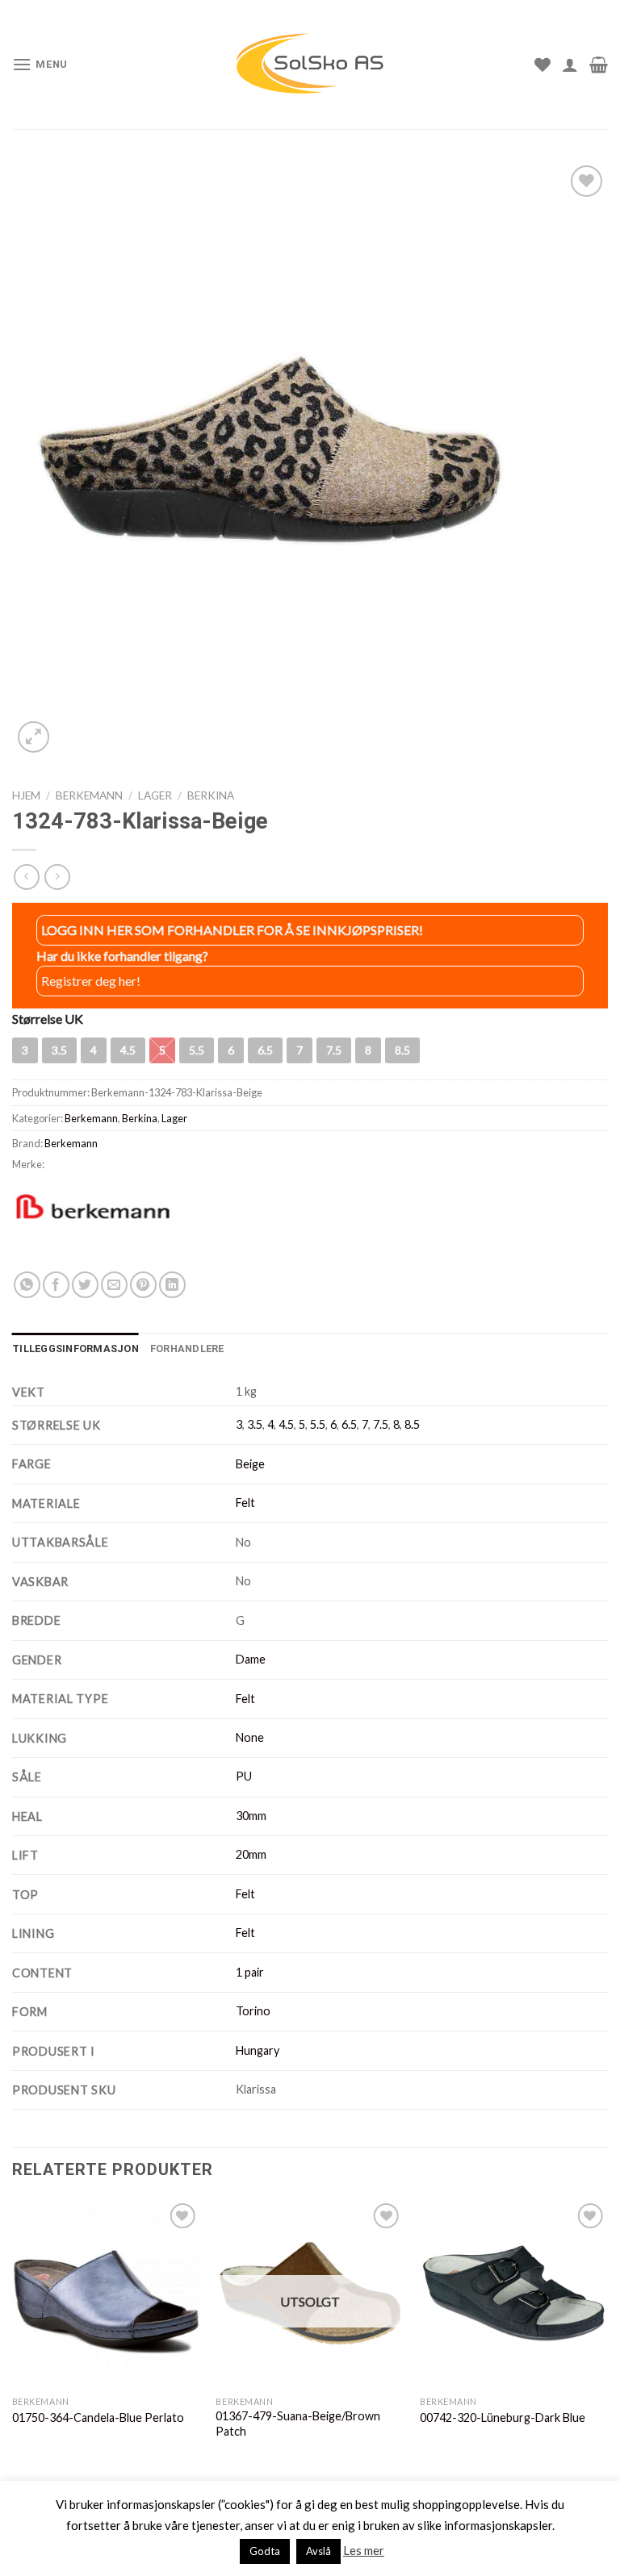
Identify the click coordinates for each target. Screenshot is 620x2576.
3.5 (255, 1424)
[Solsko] (310, 64)
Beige (250, 1464)
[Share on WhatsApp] (27, 1285)
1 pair (250, 1972)
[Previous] (13, 2335)
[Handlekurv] (599, 65)
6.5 (349, 1424)
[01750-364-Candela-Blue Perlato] (106, 2293)
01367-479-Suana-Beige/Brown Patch (298, 2424)
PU (244, 1776)
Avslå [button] (318, 2551)
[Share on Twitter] (85, 1285)
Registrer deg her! (91, 981)
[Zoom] (34, 737)
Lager (155, 795)
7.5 (381, 1424)
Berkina (211, 795)
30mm (251, 1816)
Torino (253, 2011)
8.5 (412, 1424)
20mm (251, 1854)
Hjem (26, 795)
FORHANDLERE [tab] (187, 1349)
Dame (251, 1659)
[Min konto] (570, 65)
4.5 (286, 1424)
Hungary (258, 2050)
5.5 (318, 1424)
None (250, 1737)
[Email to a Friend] (114, 1285)
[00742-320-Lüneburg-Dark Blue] (514, 2293)
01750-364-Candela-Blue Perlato (98, 2417)
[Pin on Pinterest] (143, 1285)
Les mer (364, 2550)
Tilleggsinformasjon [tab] (75, 1349)
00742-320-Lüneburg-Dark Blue (503, 2417)
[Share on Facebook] (56, 1285)
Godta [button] (265, 2551)
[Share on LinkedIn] (172, 1285)
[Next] (607, 2335)
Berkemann (89, 795)
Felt (245, 1503)
